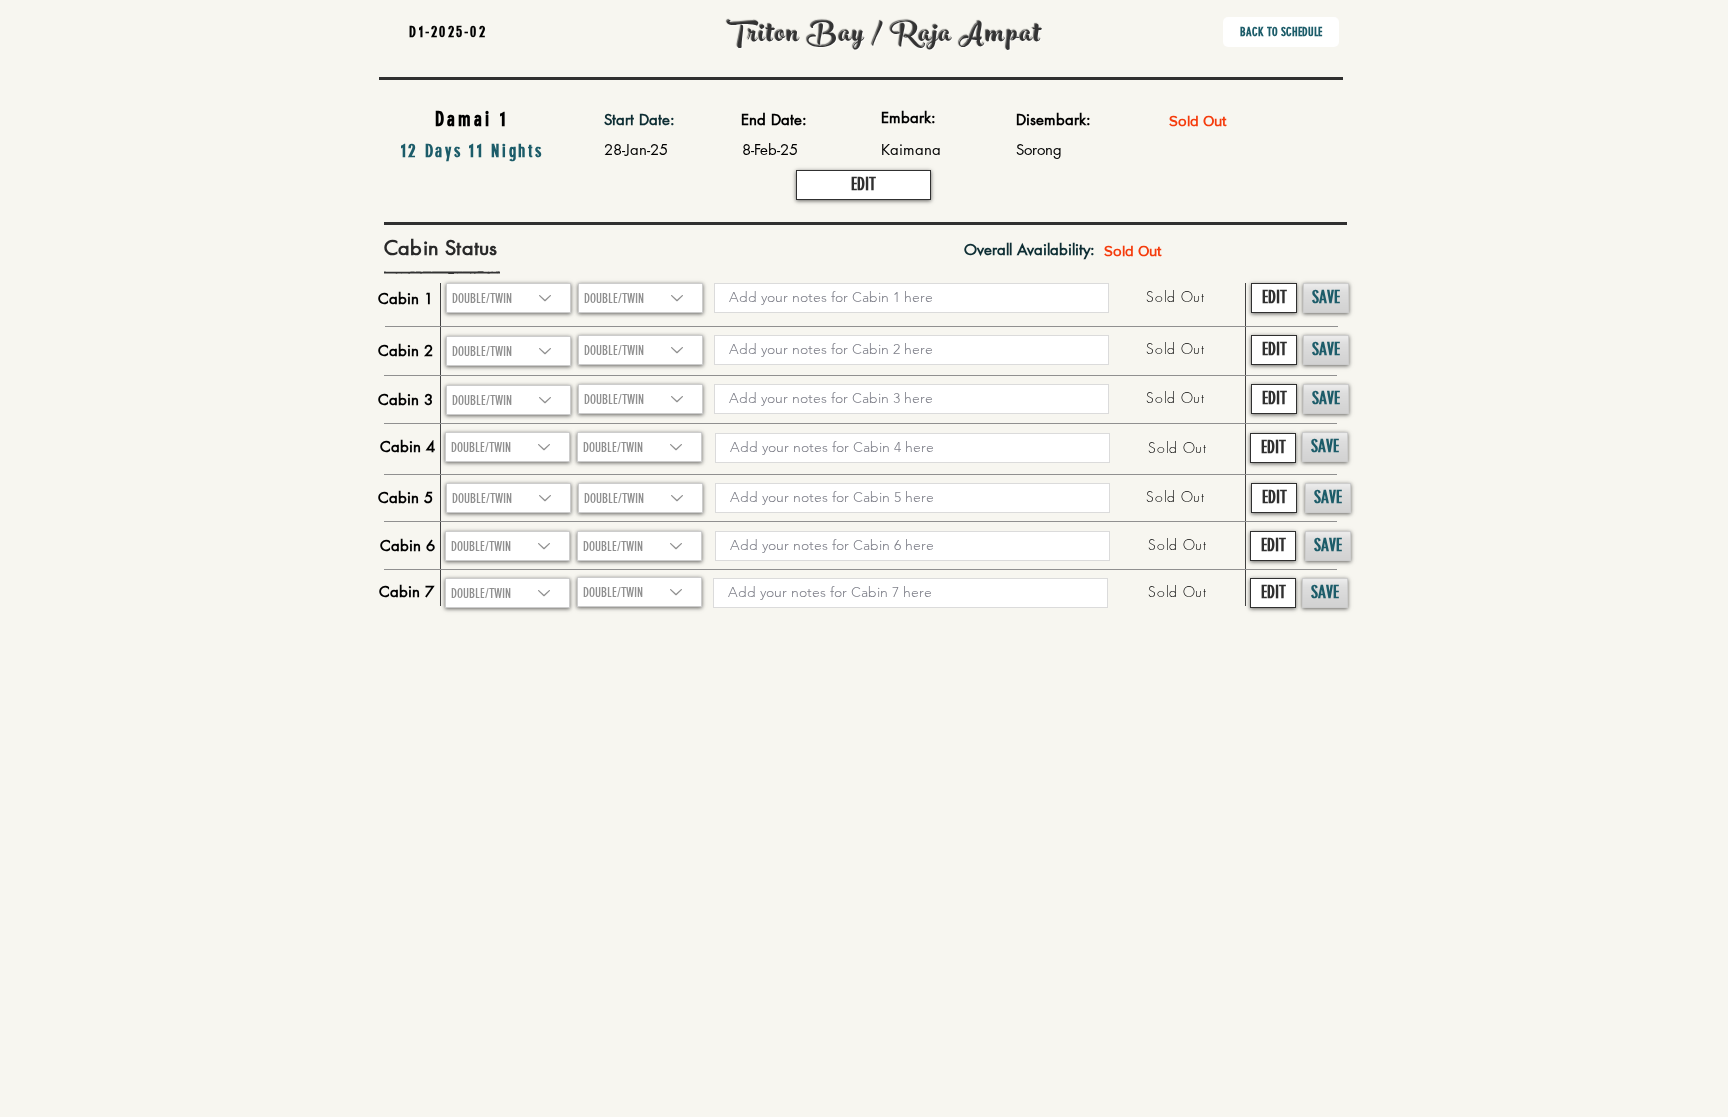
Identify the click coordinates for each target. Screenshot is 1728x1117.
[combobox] (508, 351)
